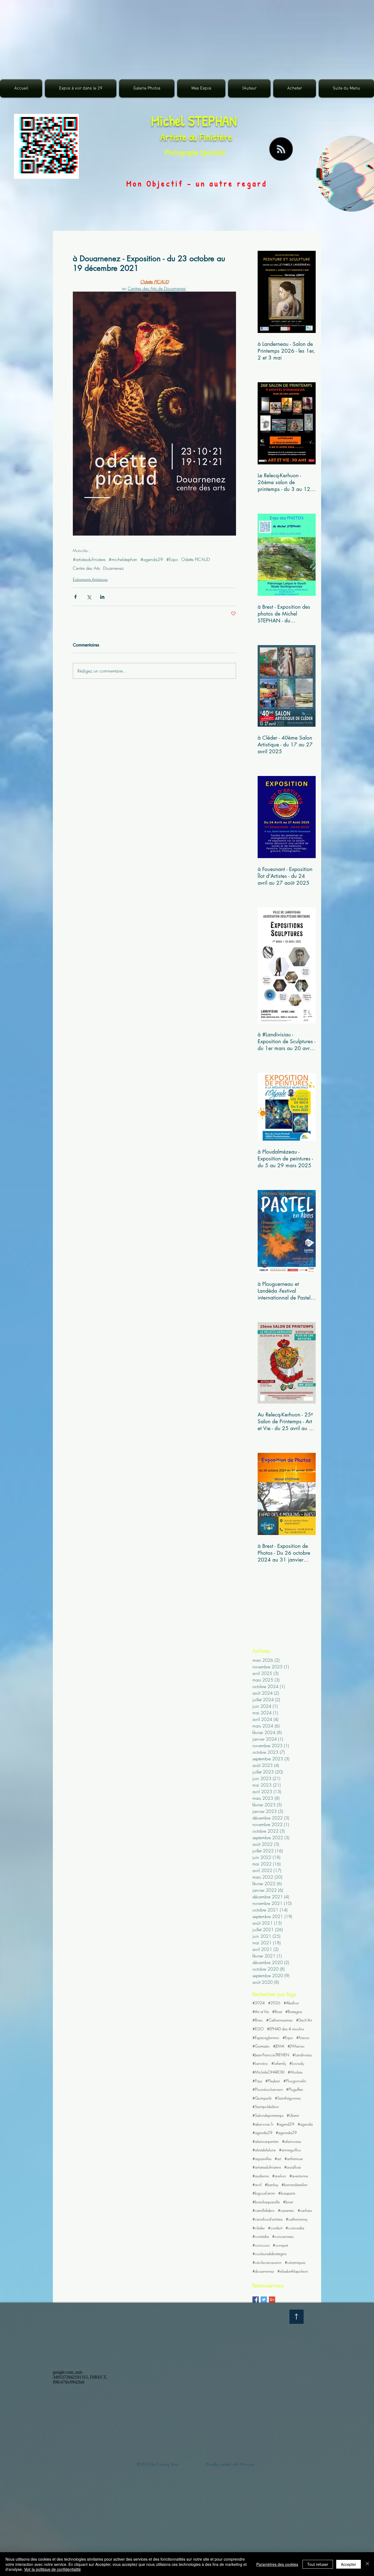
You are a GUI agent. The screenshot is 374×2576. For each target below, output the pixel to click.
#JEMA (279, 2046)
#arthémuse (294, 2159)
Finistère (216, 137)
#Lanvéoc (260, 2063)
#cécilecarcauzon (267, 2262)
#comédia (261, 2236)
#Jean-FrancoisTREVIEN (271, 2055)
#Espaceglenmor (266, 2038)
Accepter (349, 2564)
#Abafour (291, 2003)
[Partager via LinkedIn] (102, 597)
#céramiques (295, 2262)
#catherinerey (297, 2219)
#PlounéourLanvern (268, 2089)
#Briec (258, 2020)
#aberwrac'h (263, 2124)
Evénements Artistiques (90, 579)
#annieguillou (290, 2150)
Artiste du (180, 137)
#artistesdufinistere (89, 559)
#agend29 (285, 2124)
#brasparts (287, 2193)
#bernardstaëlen (294, 2185)
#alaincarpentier (266, 2141)
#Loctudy (297, 2063)
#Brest (277, 2012)
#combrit (275, 2228)
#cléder (259, 2228)
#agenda (305, 2124)
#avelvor (279, 2176)
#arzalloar (293, 2167)
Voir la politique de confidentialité (52, 2569)
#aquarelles (262, 2159)
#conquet (280, 2245)
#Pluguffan (295, 2089)
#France (303, 2038)
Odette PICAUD (195, 559)
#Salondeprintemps (268, 2115)
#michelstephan (123, 559)
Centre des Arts (86, 568)
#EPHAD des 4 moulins (285, 2029)
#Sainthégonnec (288, 2098)
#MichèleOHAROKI (268, 2072)
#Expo (172, 559)
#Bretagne (294, 2012)
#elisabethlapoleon (293, 2271)
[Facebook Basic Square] (256, 2300)
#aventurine (299, 2176)
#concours (261, 2245)
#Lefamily (279, 2063)
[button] (147, 88)
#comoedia (295, 2228)
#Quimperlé (262, 2098)
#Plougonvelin (295, 2081)
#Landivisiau (302, 2055)
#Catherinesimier (279, 2020)
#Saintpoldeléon (266, 2107)
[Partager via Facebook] (75, 597)
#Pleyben (273, 2081)
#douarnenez (263, 2271)
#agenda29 (152, 559)
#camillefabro (264, 2210)
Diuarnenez (113, 568)
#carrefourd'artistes (267, 2219)
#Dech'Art (304, 2020)
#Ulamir (293, 2115)
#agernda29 (286, 2133)
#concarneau (283, 2236)
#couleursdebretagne (269, 2254)
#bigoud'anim (264, 2193)
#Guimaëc (261, 2046)
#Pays (257, 2081)
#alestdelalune (264, 2150)
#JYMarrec (296, 2046)
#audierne (261, 2176)
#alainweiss (291, 2141)
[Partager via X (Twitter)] (89, 597)
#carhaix (305, 2210)
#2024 (259, 2003)
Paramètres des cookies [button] (277, 2564)
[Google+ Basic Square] (272, 2300)
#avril (257, 2185)
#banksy (271, 2185)
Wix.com (247, 2464)
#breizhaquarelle (266, 2202)
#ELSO (258, 2029)
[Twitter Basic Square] (264, 2300)
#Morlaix (295, 2072)
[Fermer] (367, 2564)
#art (278, 2159)
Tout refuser (318, 2564)
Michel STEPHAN (194, 121)
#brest (288, 2202)
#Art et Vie (261, 2012)
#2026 (274, 2003)
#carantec (286, 2210)
